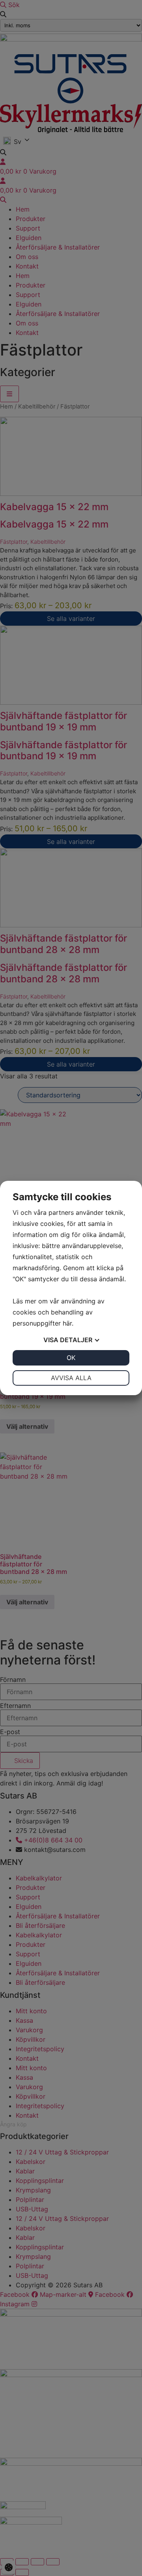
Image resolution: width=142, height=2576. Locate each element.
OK (71, 1358)
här (67, 1323)
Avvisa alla (71, 1378)
